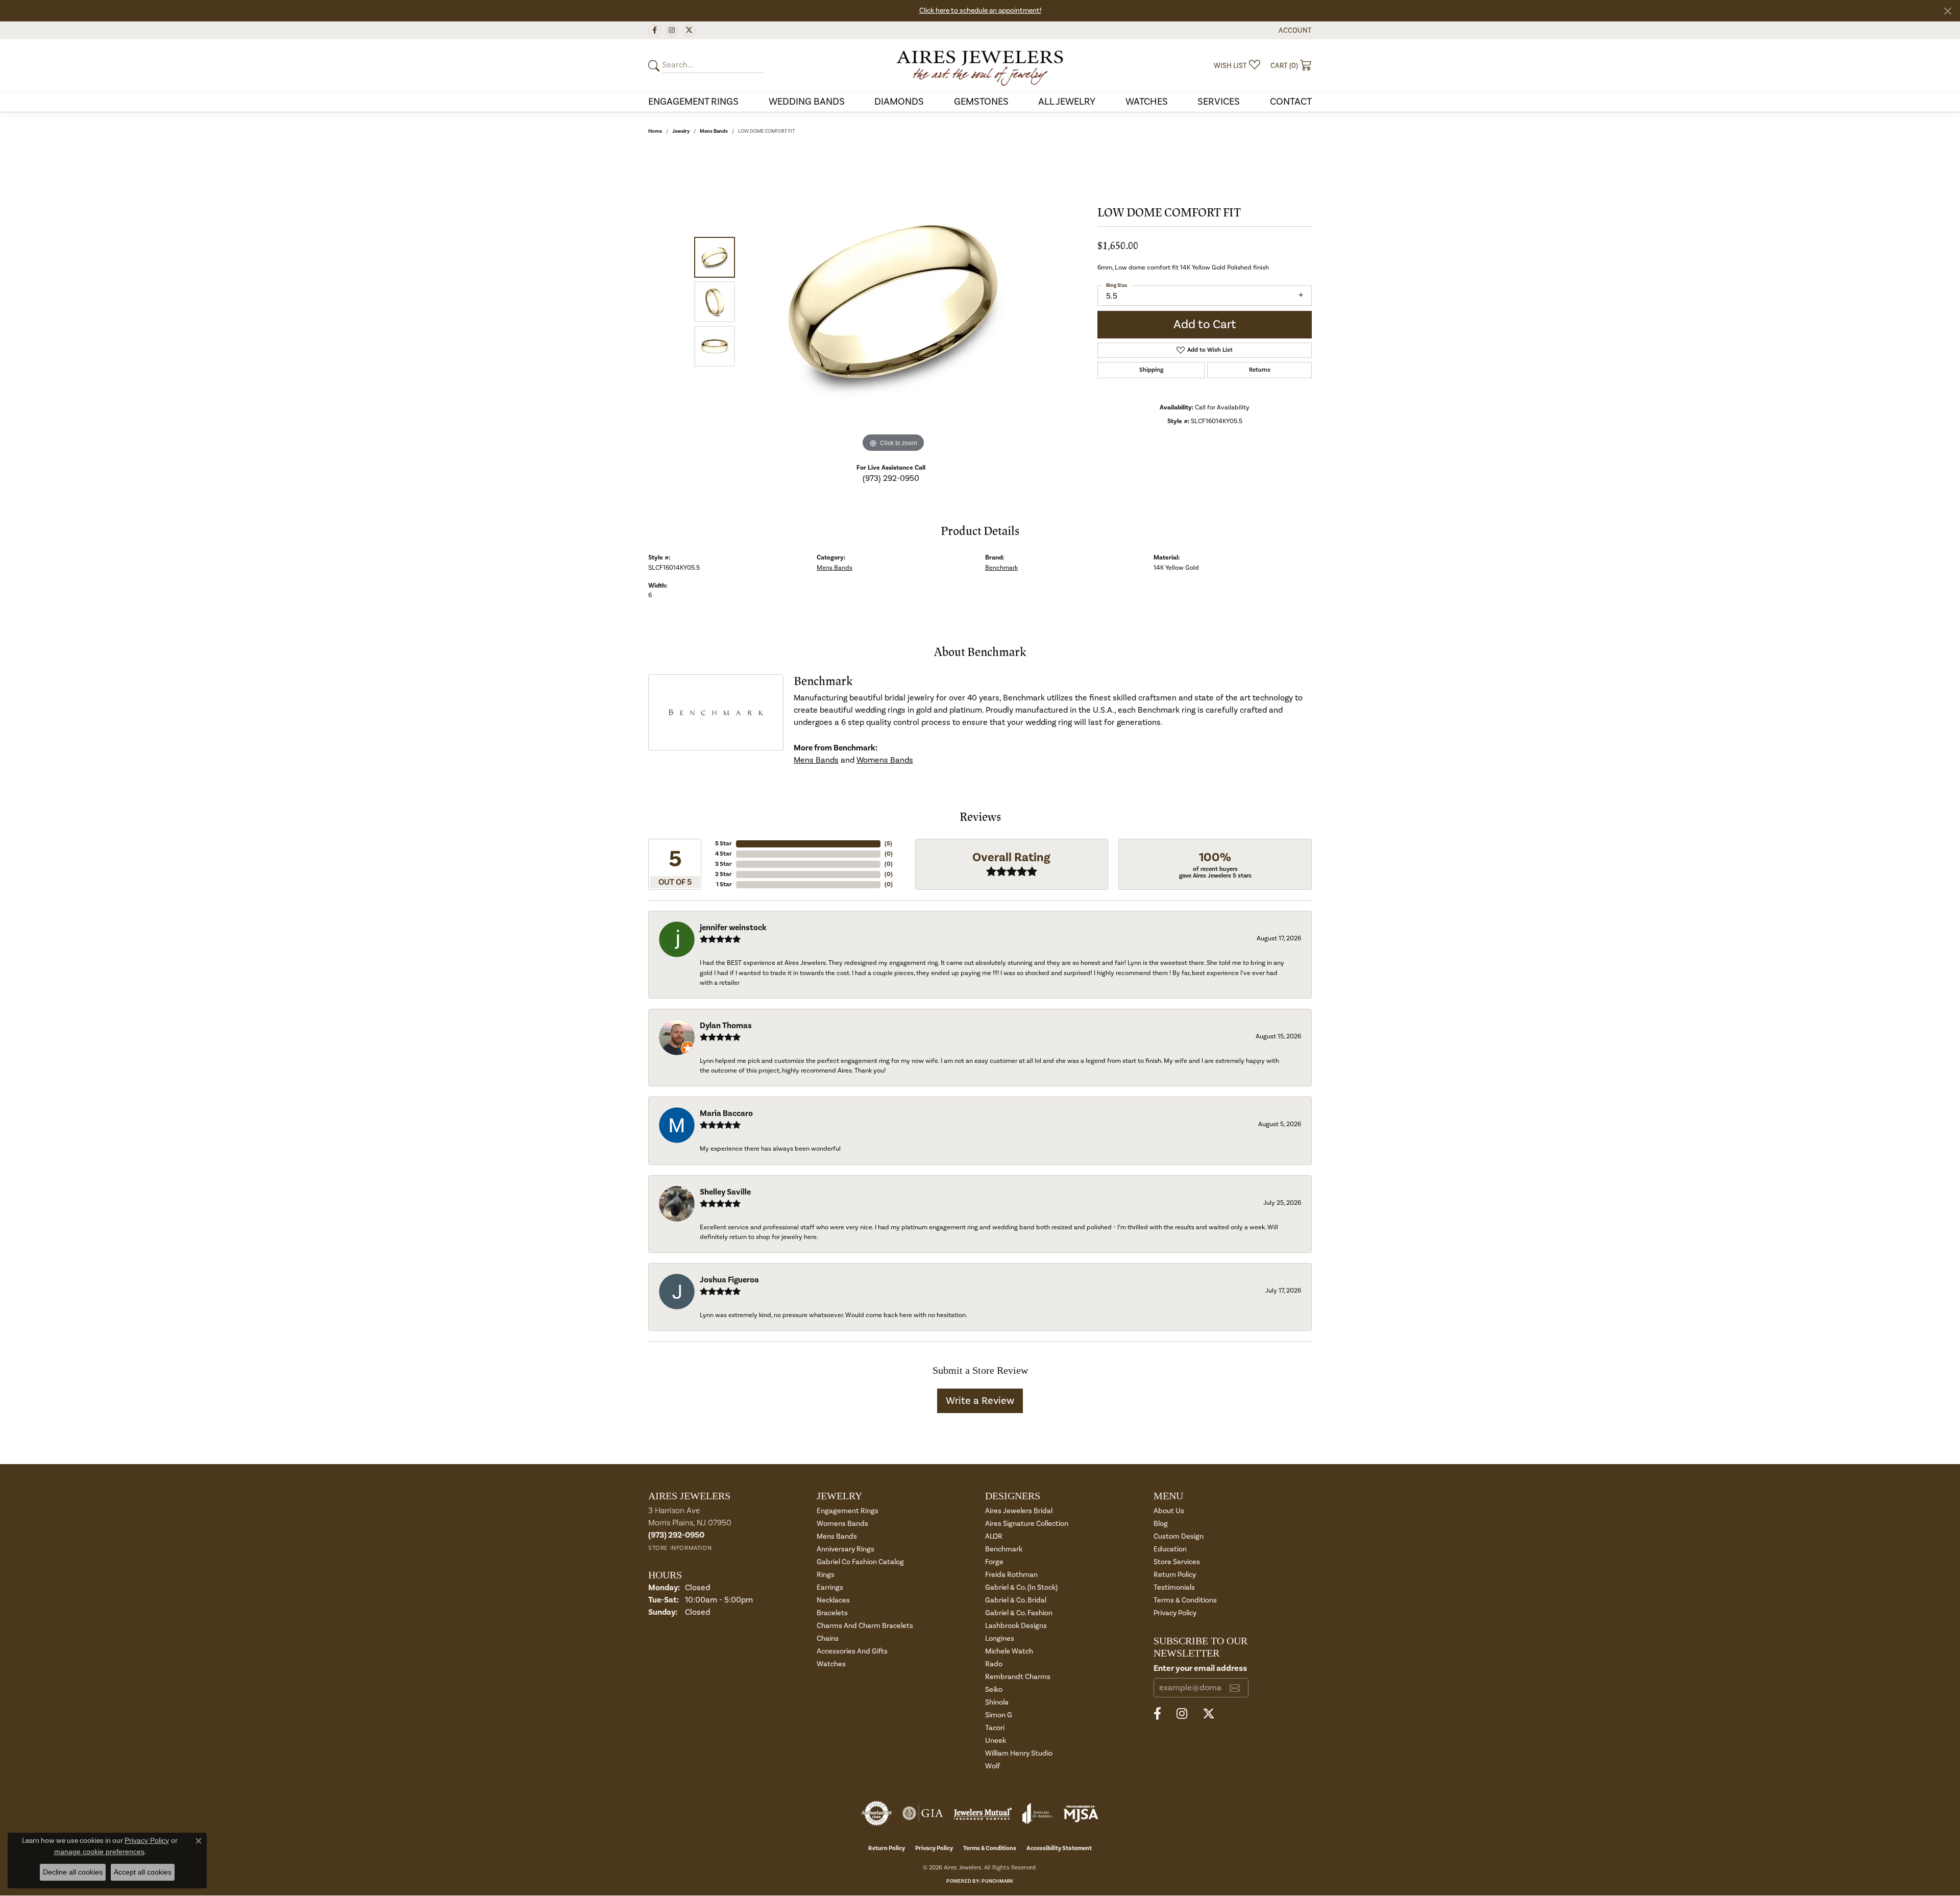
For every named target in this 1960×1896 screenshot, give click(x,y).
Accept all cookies (143, 1872)
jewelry (681, 131)
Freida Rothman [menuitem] (1011, 1575)
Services (1219, 102)
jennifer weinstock (733, 928)
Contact (1291, 102)
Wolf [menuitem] (993, 1766)
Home (655, 131)
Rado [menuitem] (994, 1664)
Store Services (1177, 1562)
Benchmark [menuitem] (1004, 1549)
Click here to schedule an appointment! (980, 11)
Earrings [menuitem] (830, 1587)
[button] (1294, 30)
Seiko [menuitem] (994, 1690)
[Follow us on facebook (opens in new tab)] (654, 31)
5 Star (724, 844)
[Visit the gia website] (923, 1813)
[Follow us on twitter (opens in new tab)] (689, 31)
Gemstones (981, 102)
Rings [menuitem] (826, 1575)
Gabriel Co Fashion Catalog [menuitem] (860, 1562)
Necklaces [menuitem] (833, 1600)
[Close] (1947, 11)
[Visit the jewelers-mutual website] (983, 1813)
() (888, 844)
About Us (1169, 1511)
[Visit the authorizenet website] (877, 1813)
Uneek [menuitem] (996, 1741)
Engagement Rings (693, 102)
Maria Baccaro (726, 1113)
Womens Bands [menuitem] (842, 1524)
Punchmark (997, 1881)
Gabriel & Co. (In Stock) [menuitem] (1021, 1587)
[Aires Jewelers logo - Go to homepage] (980, 65)
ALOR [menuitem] (994, 1536)
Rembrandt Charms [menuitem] (1018, 1677)
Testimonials (1174, 1587)
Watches (1147, 102)
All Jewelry (1067, 102)
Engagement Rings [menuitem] (848, 1511)
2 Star (724, 874)
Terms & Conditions (1185, 1600)
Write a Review (980, 1401)
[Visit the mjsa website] (1081, 1813)
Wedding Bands (807, 102)
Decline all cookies (73, 1872)
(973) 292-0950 (891, 478)
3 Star (724, 864)
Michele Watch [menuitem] (1009, 1651)
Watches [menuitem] (831, 1664)
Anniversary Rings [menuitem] (846, 1549)
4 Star (724, 854)
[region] (893, 302)
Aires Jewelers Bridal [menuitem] (1019, 1511)
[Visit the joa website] (1037, 1813)
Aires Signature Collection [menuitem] (1027, 1524)
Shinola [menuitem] (997, 1702)
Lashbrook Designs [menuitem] (1016, 1626)
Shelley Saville (725, 1192)
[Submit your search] (655, 66)
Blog (1161, 1524)
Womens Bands (885, 760)
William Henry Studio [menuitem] (1019, 1753)
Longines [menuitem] (1000, 1638)
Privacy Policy (1175, 1613)
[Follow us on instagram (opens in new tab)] (672, 31)
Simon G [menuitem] (999, 1715)
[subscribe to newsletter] (1235, 1688)
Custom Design (1179, 1536)
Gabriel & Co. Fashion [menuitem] (1019, 1613)
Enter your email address (1200, 1668)
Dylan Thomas (726, 1026)
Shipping (1151, 370)
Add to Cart (1205, 324)
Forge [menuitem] (994, 1562)
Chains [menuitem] (828, 1638)
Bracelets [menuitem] (832, 1613)
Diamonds (899, 102)
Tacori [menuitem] (995, 1728)
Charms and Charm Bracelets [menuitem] (865, 1626)
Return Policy (1175, 1575)
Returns (1260, 370)
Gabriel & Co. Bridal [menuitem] (1016, 1600)
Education (1170, 1549)
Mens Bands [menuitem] (837, 1536)
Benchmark (1001, 568)
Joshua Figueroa (729, 1280)
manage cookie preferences (99, 1852)
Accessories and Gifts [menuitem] (852, 1651)
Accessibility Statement (1059, 1848)
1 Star (724, 884)
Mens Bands (714, 131)
